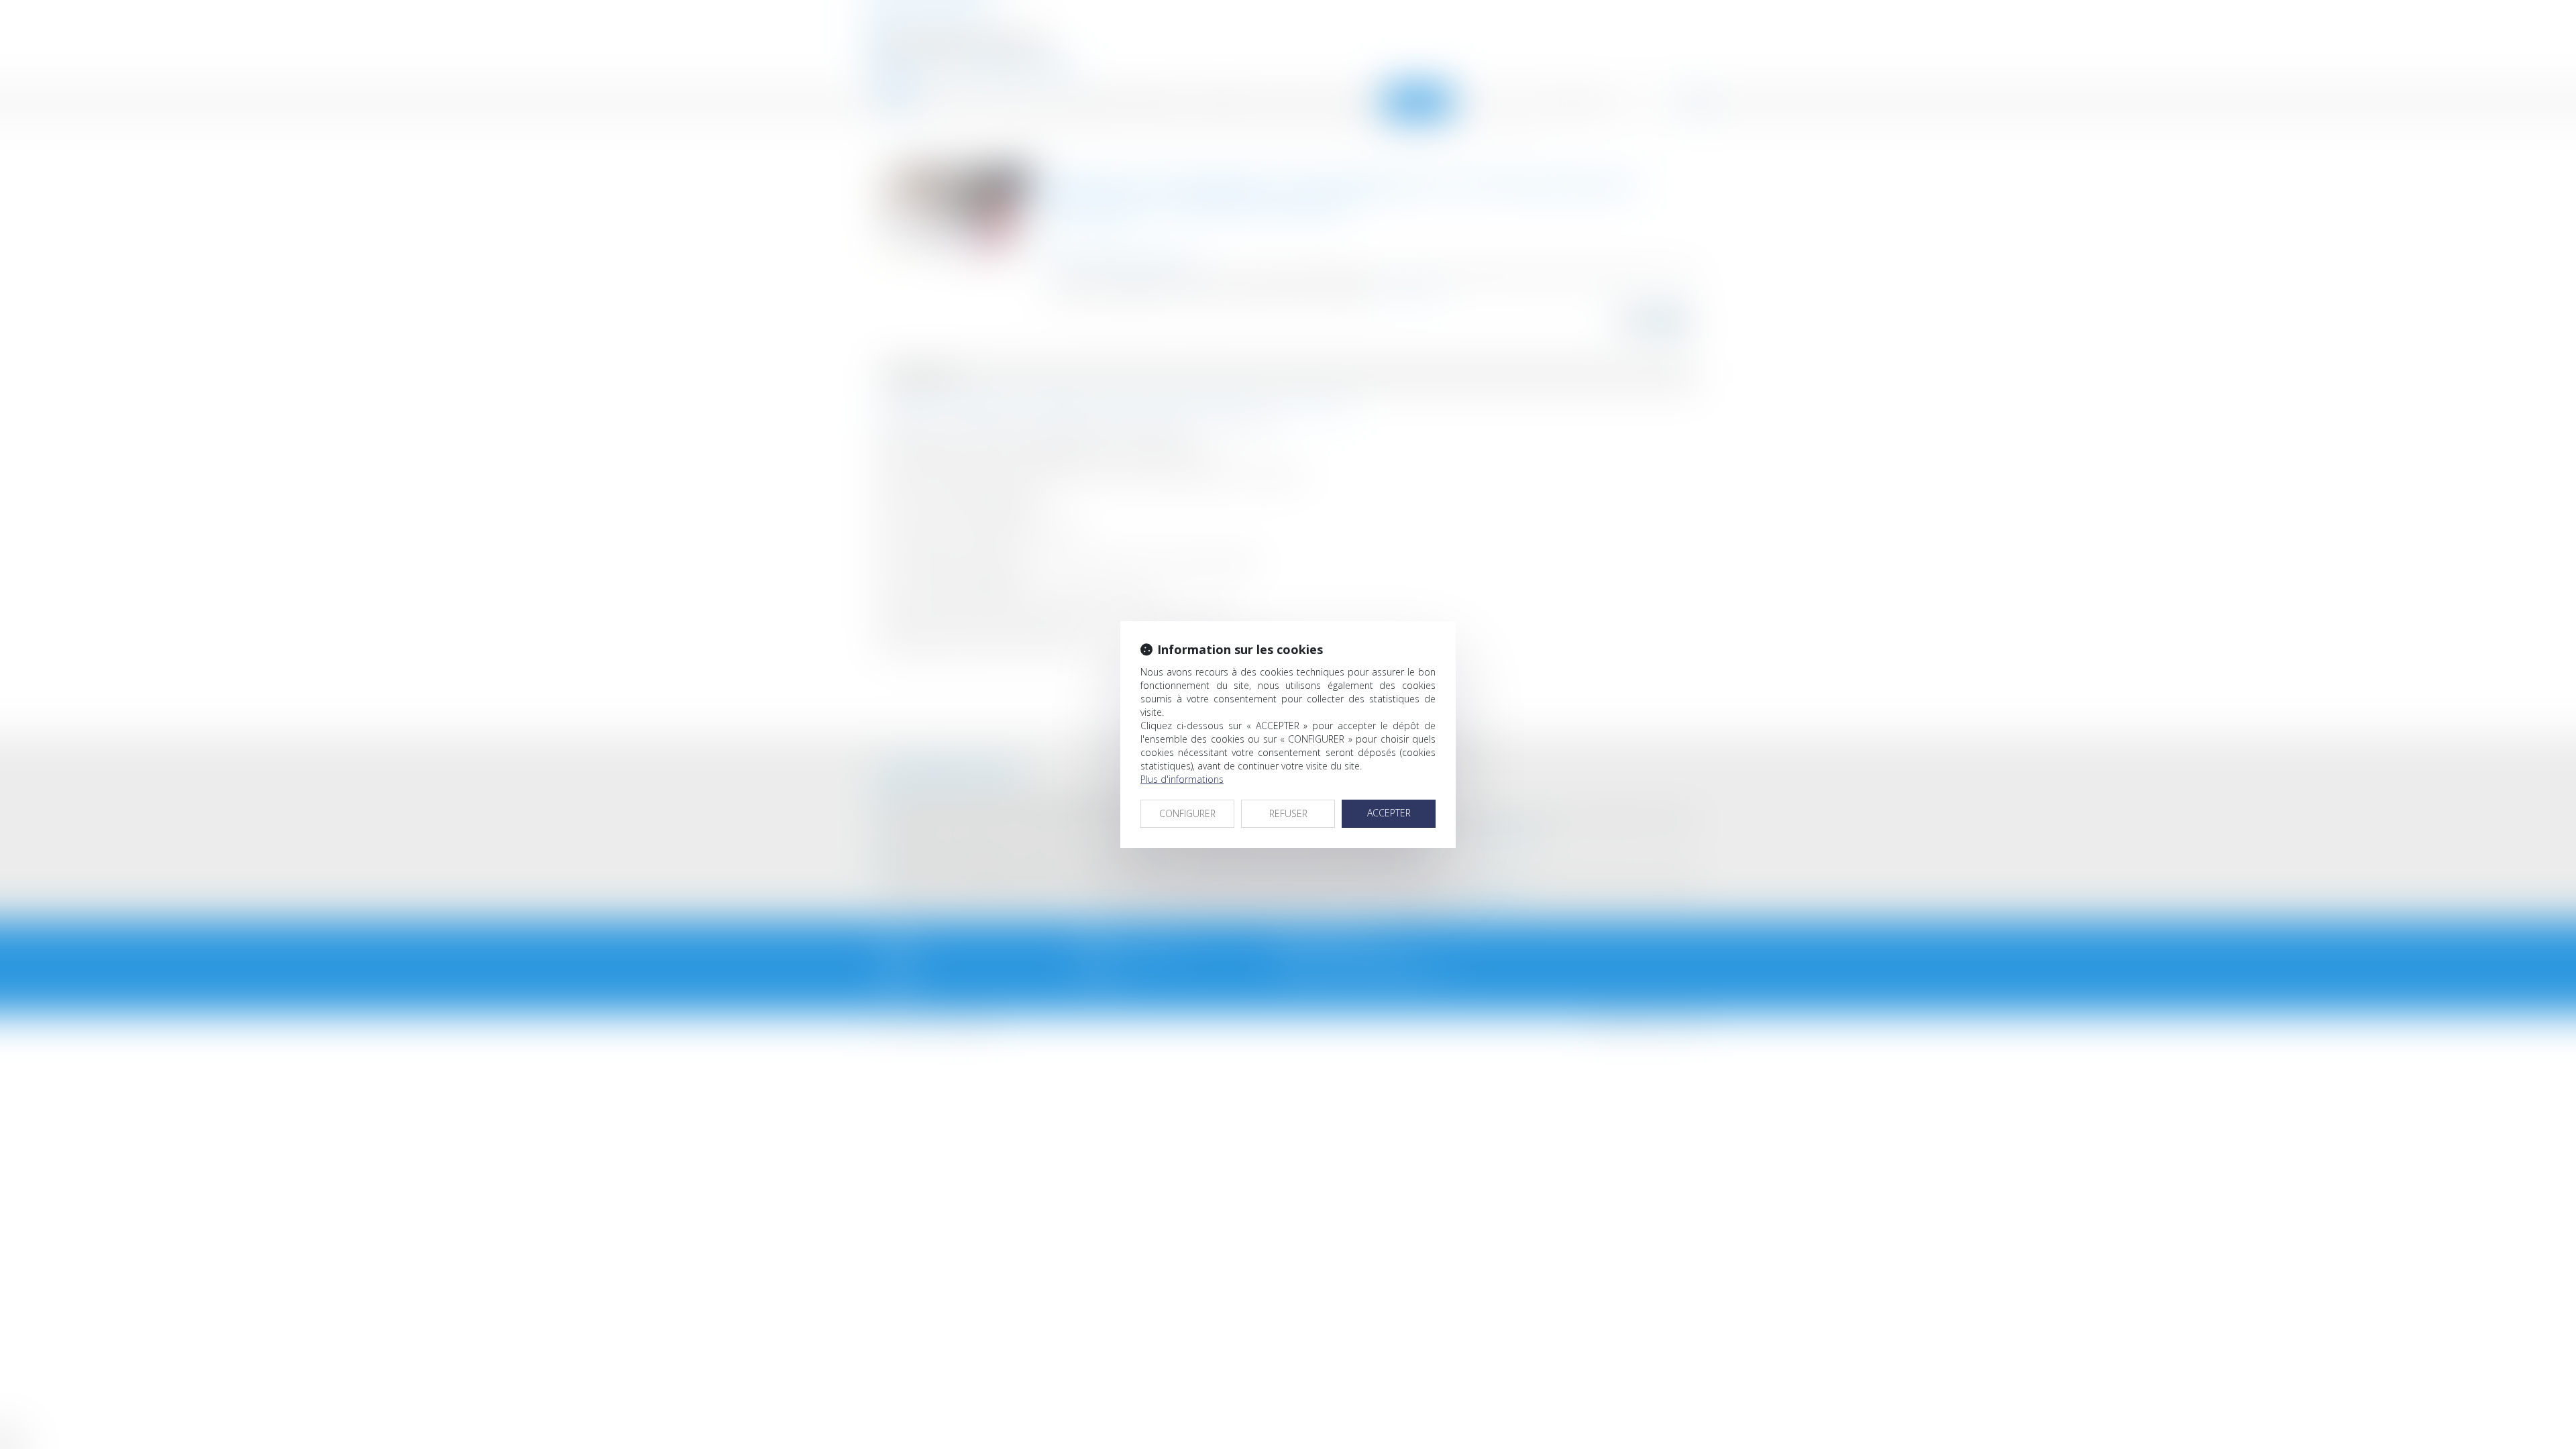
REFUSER (1288, 813)
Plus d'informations (1182, 779)
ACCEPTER (1389, 813)
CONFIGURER (1187, 813)
